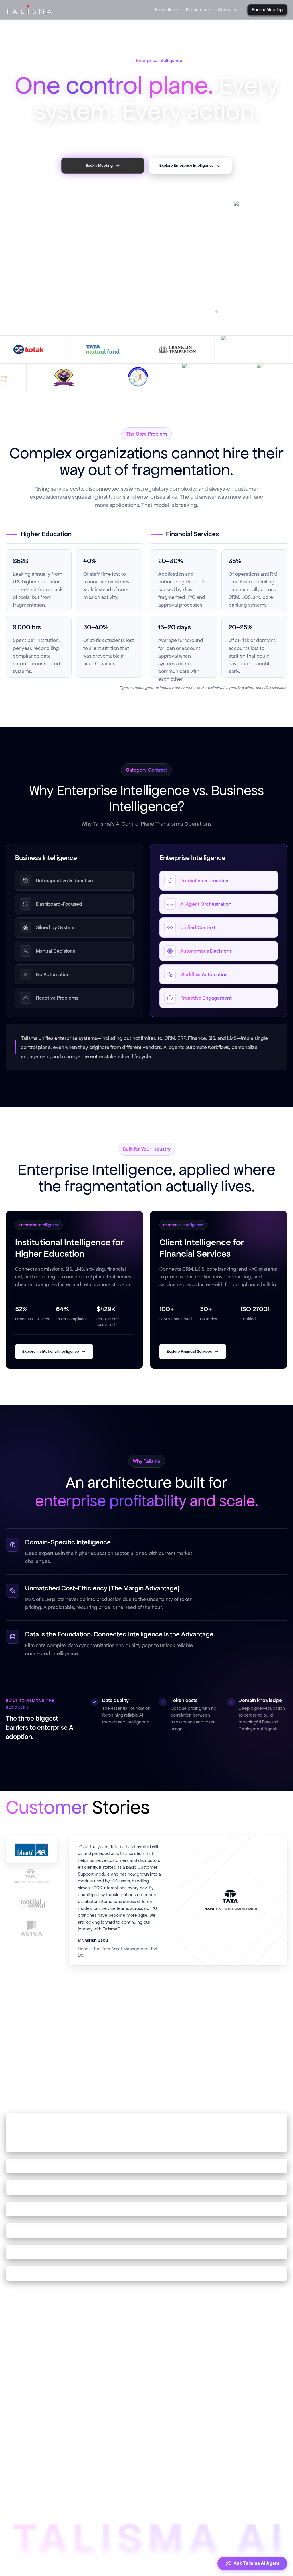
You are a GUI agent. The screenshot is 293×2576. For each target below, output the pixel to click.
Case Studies (95, 2435)
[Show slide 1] (132, 202)
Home (165, 2423)
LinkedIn (249, 2423)
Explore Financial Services (189, 1364)
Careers (167, 2448)
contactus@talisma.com (257, 2461)
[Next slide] (283, 126)
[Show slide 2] (136, 202)
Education (165, 10)
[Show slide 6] (161, 202)
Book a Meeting (175, 2473)
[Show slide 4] (152, 202)
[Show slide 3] (144, 202)
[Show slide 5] (157, 202)
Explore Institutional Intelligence (51, 1364)
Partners (167, 2461)
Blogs (88, 2423)
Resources (197, 10)
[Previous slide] (10, 126)
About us (168, 2435)
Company (228, 10)
